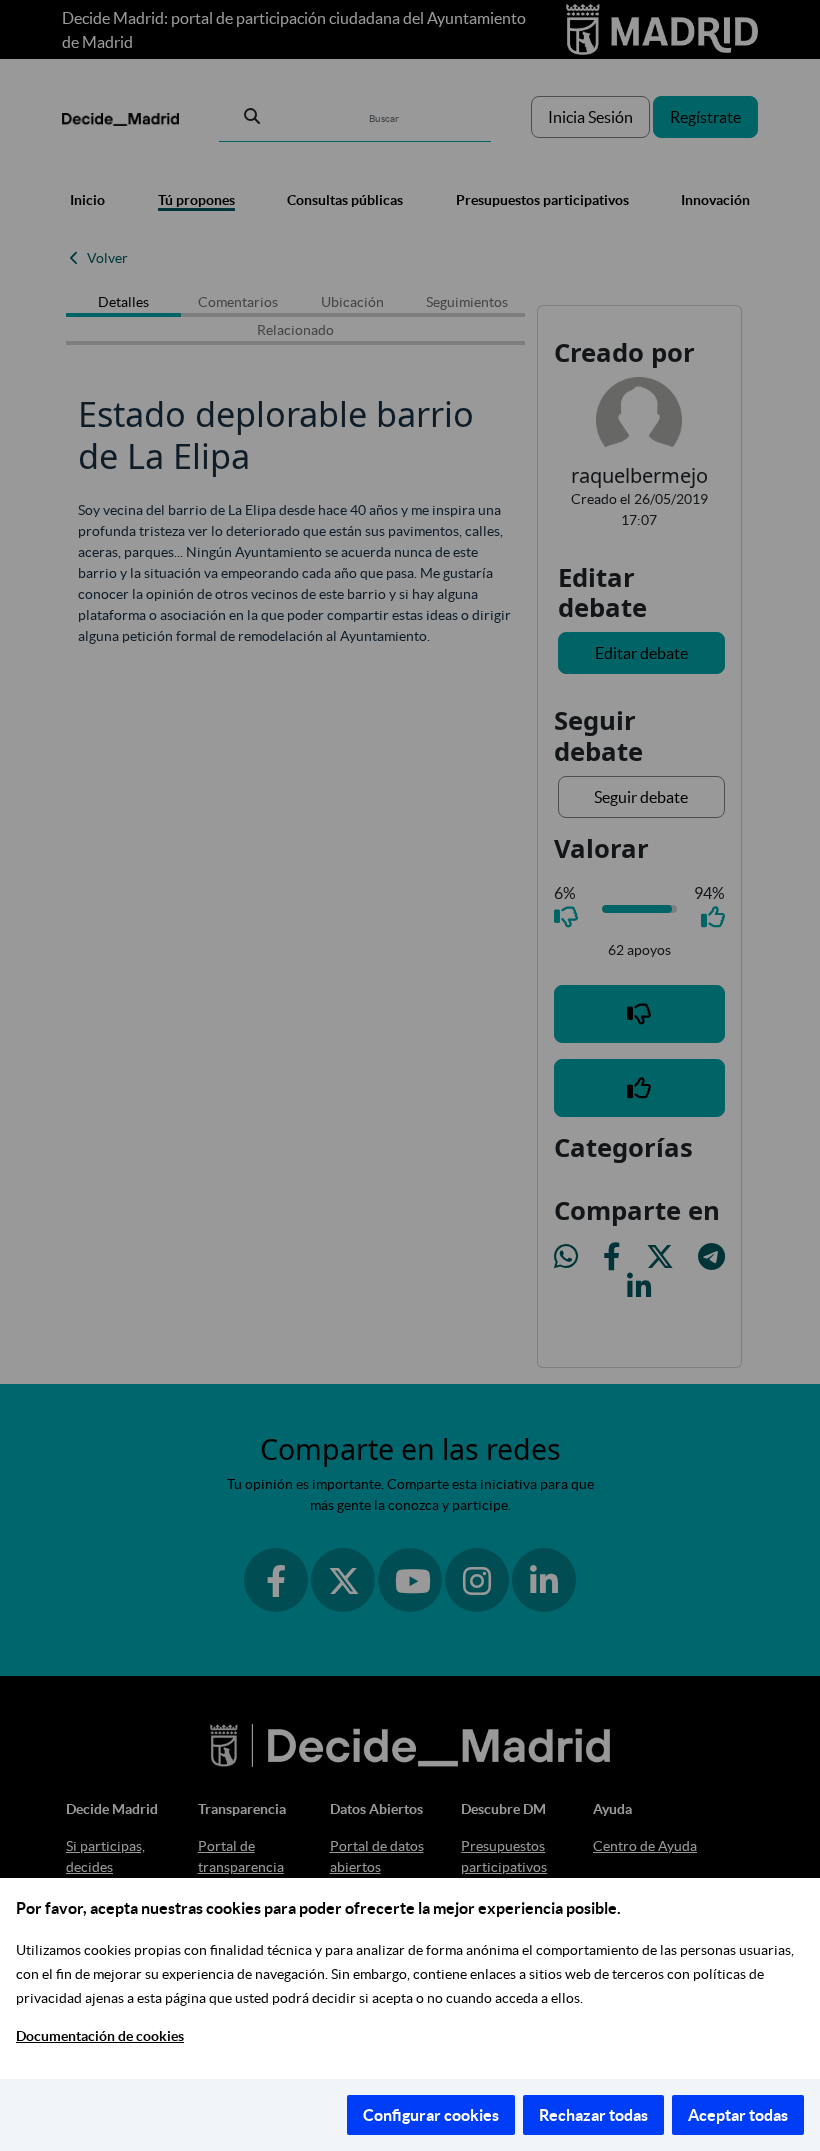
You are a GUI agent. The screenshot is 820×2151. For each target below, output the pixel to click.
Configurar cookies (431, 2115)
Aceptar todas (738, 2115)
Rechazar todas (593, 2115)
